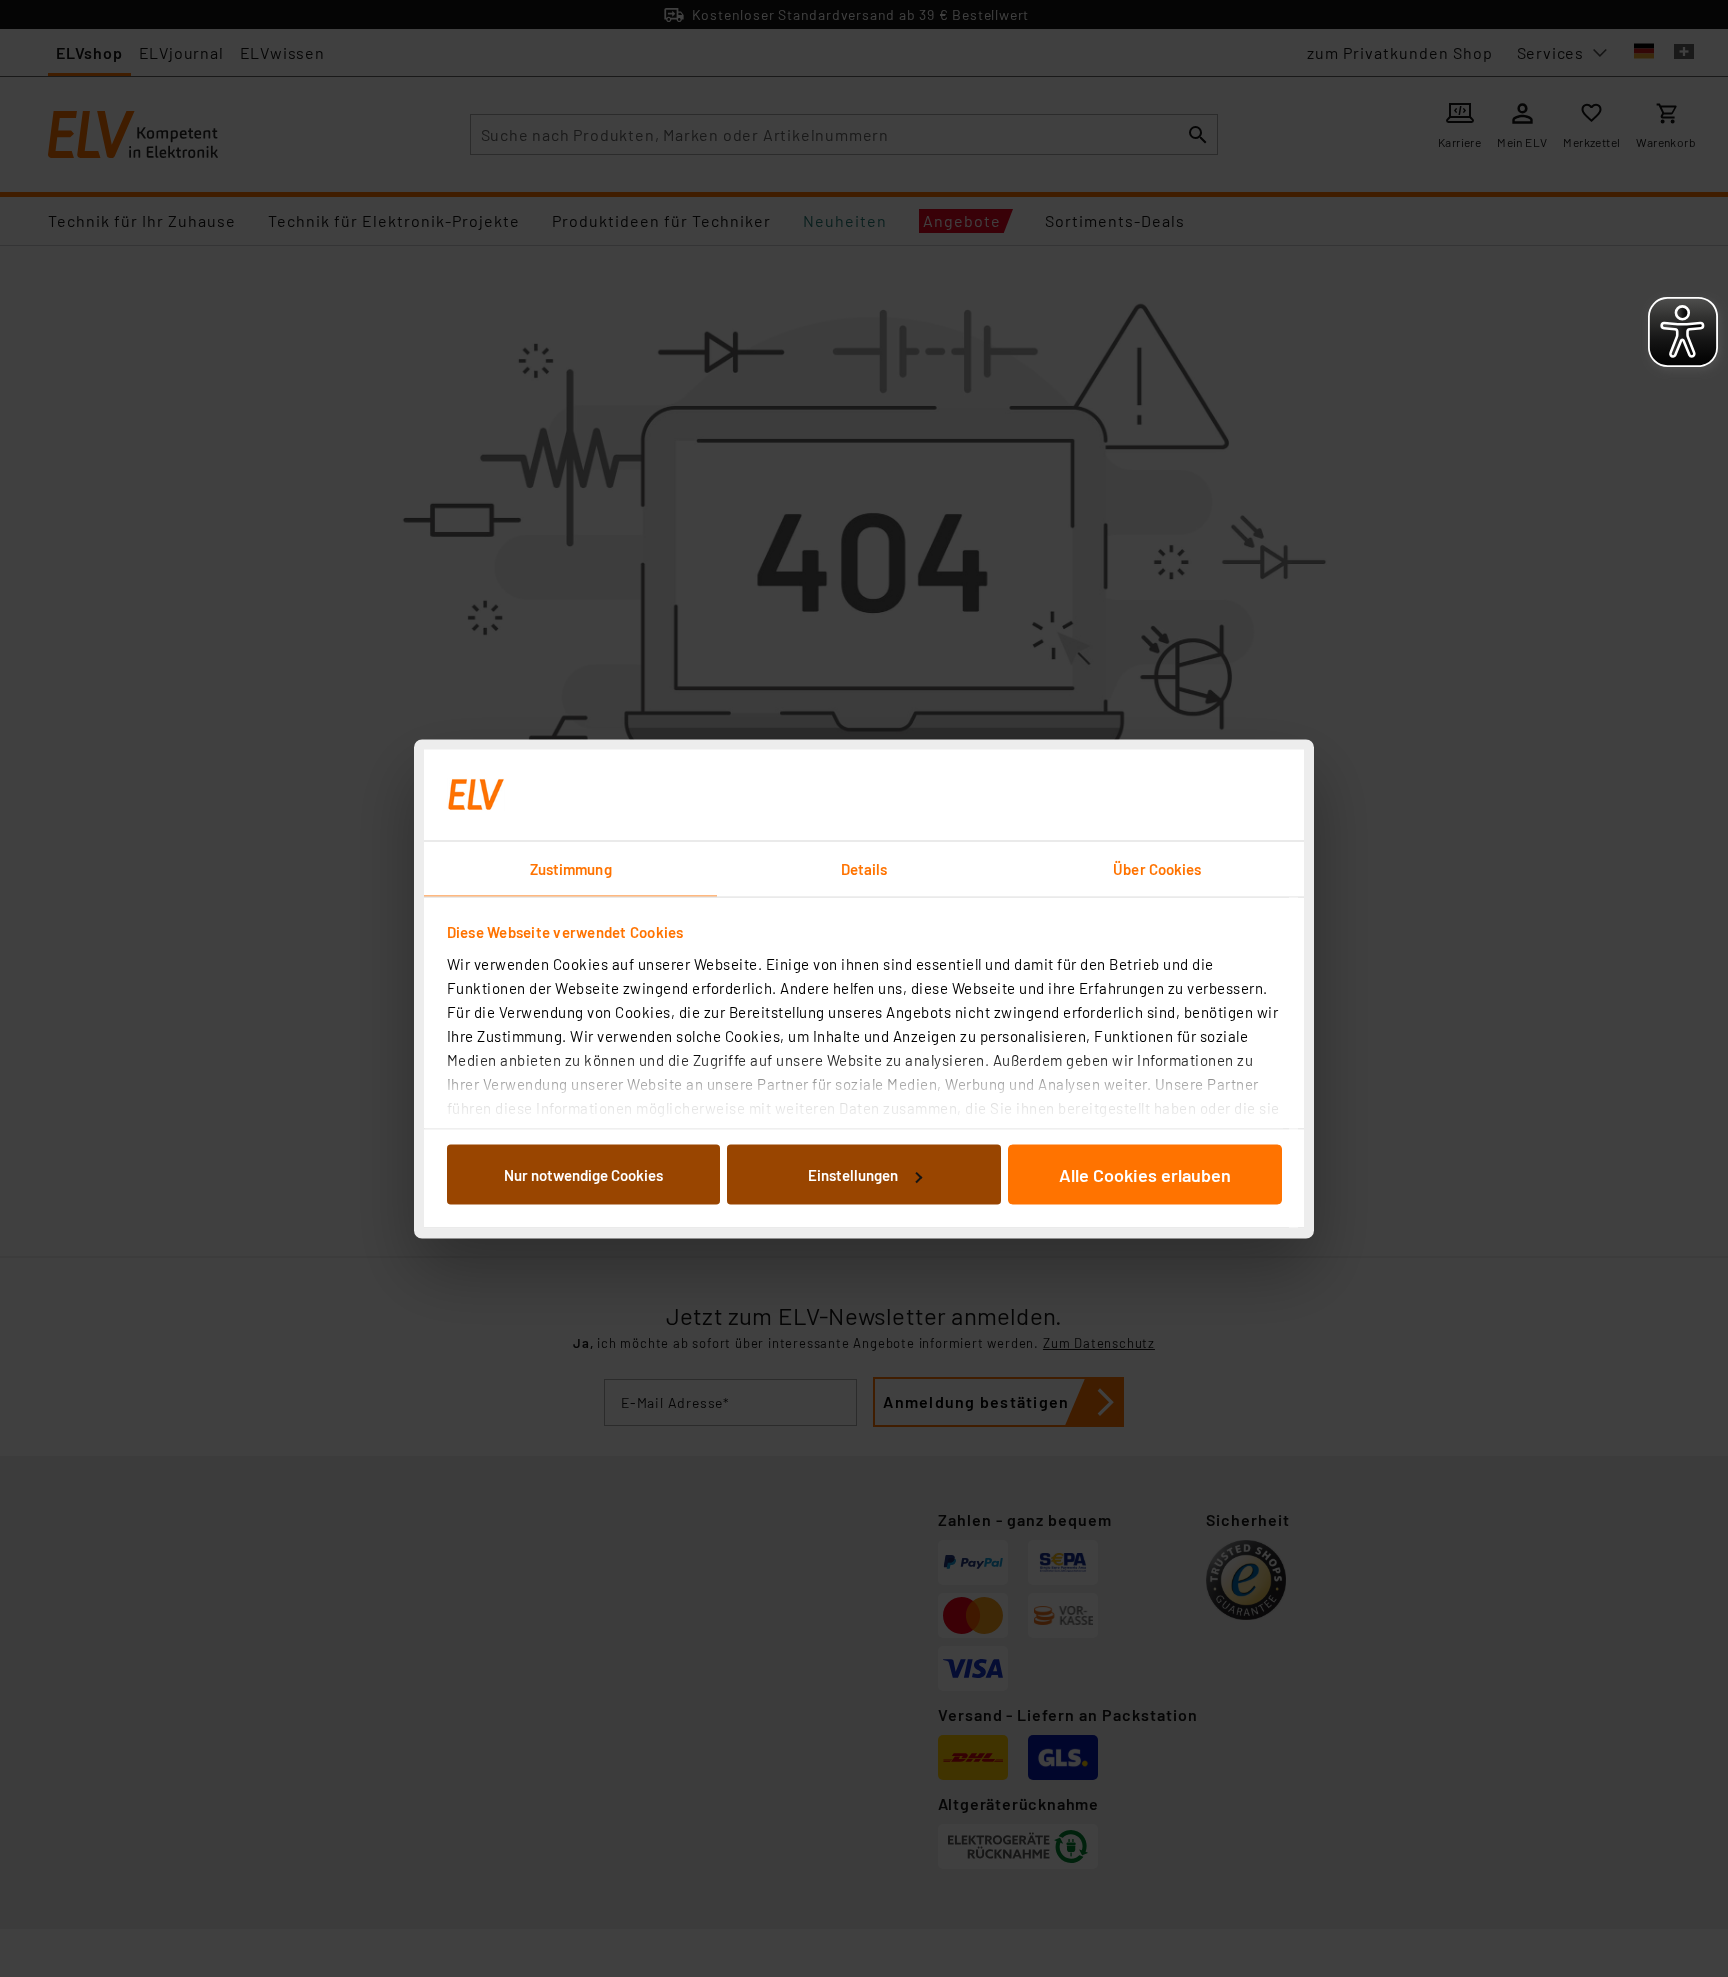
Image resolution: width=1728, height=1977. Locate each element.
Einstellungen (853, 1175)
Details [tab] (864, 868)
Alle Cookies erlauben (1145, 1175)
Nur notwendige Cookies (583, 1175)
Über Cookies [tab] (1157, 868)
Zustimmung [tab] (571, 868)
